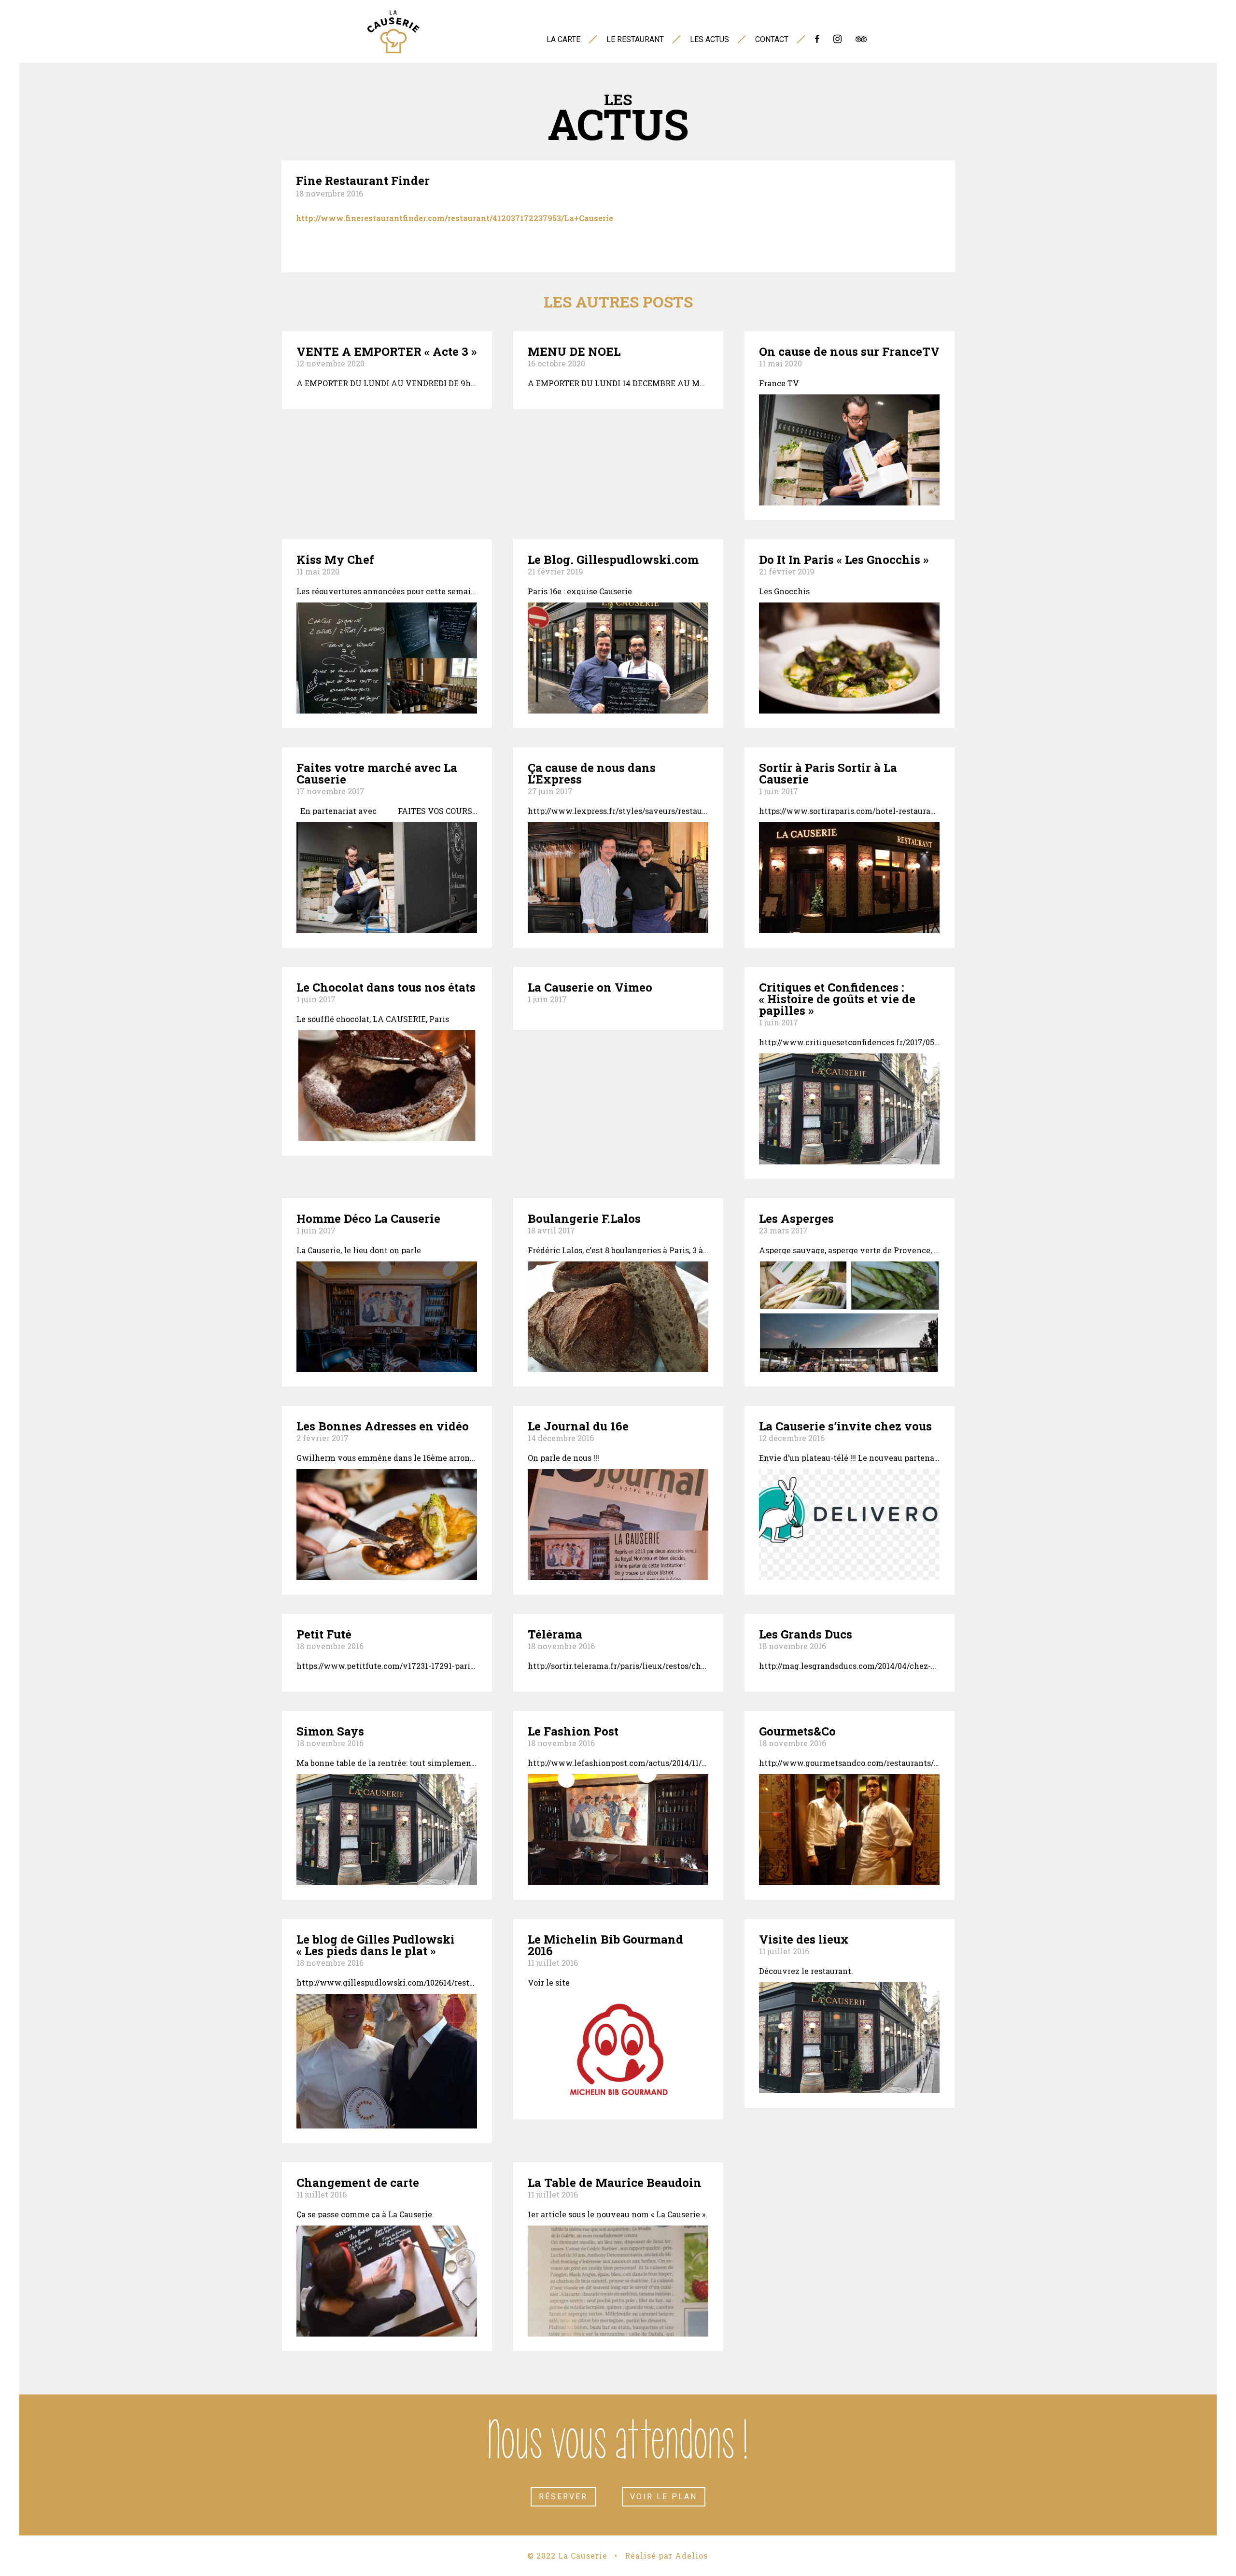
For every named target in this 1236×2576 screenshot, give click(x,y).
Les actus (709, 39)
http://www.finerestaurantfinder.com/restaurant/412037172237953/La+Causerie (455, 218)
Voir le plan (664, 2497)
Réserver (563, 2497)
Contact (772, 39)
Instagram (837, 42)
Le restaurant (635, 39)
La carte (563, 39)
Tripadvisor (861, 42)
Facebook (817, 42)
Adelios (691, 2555)
